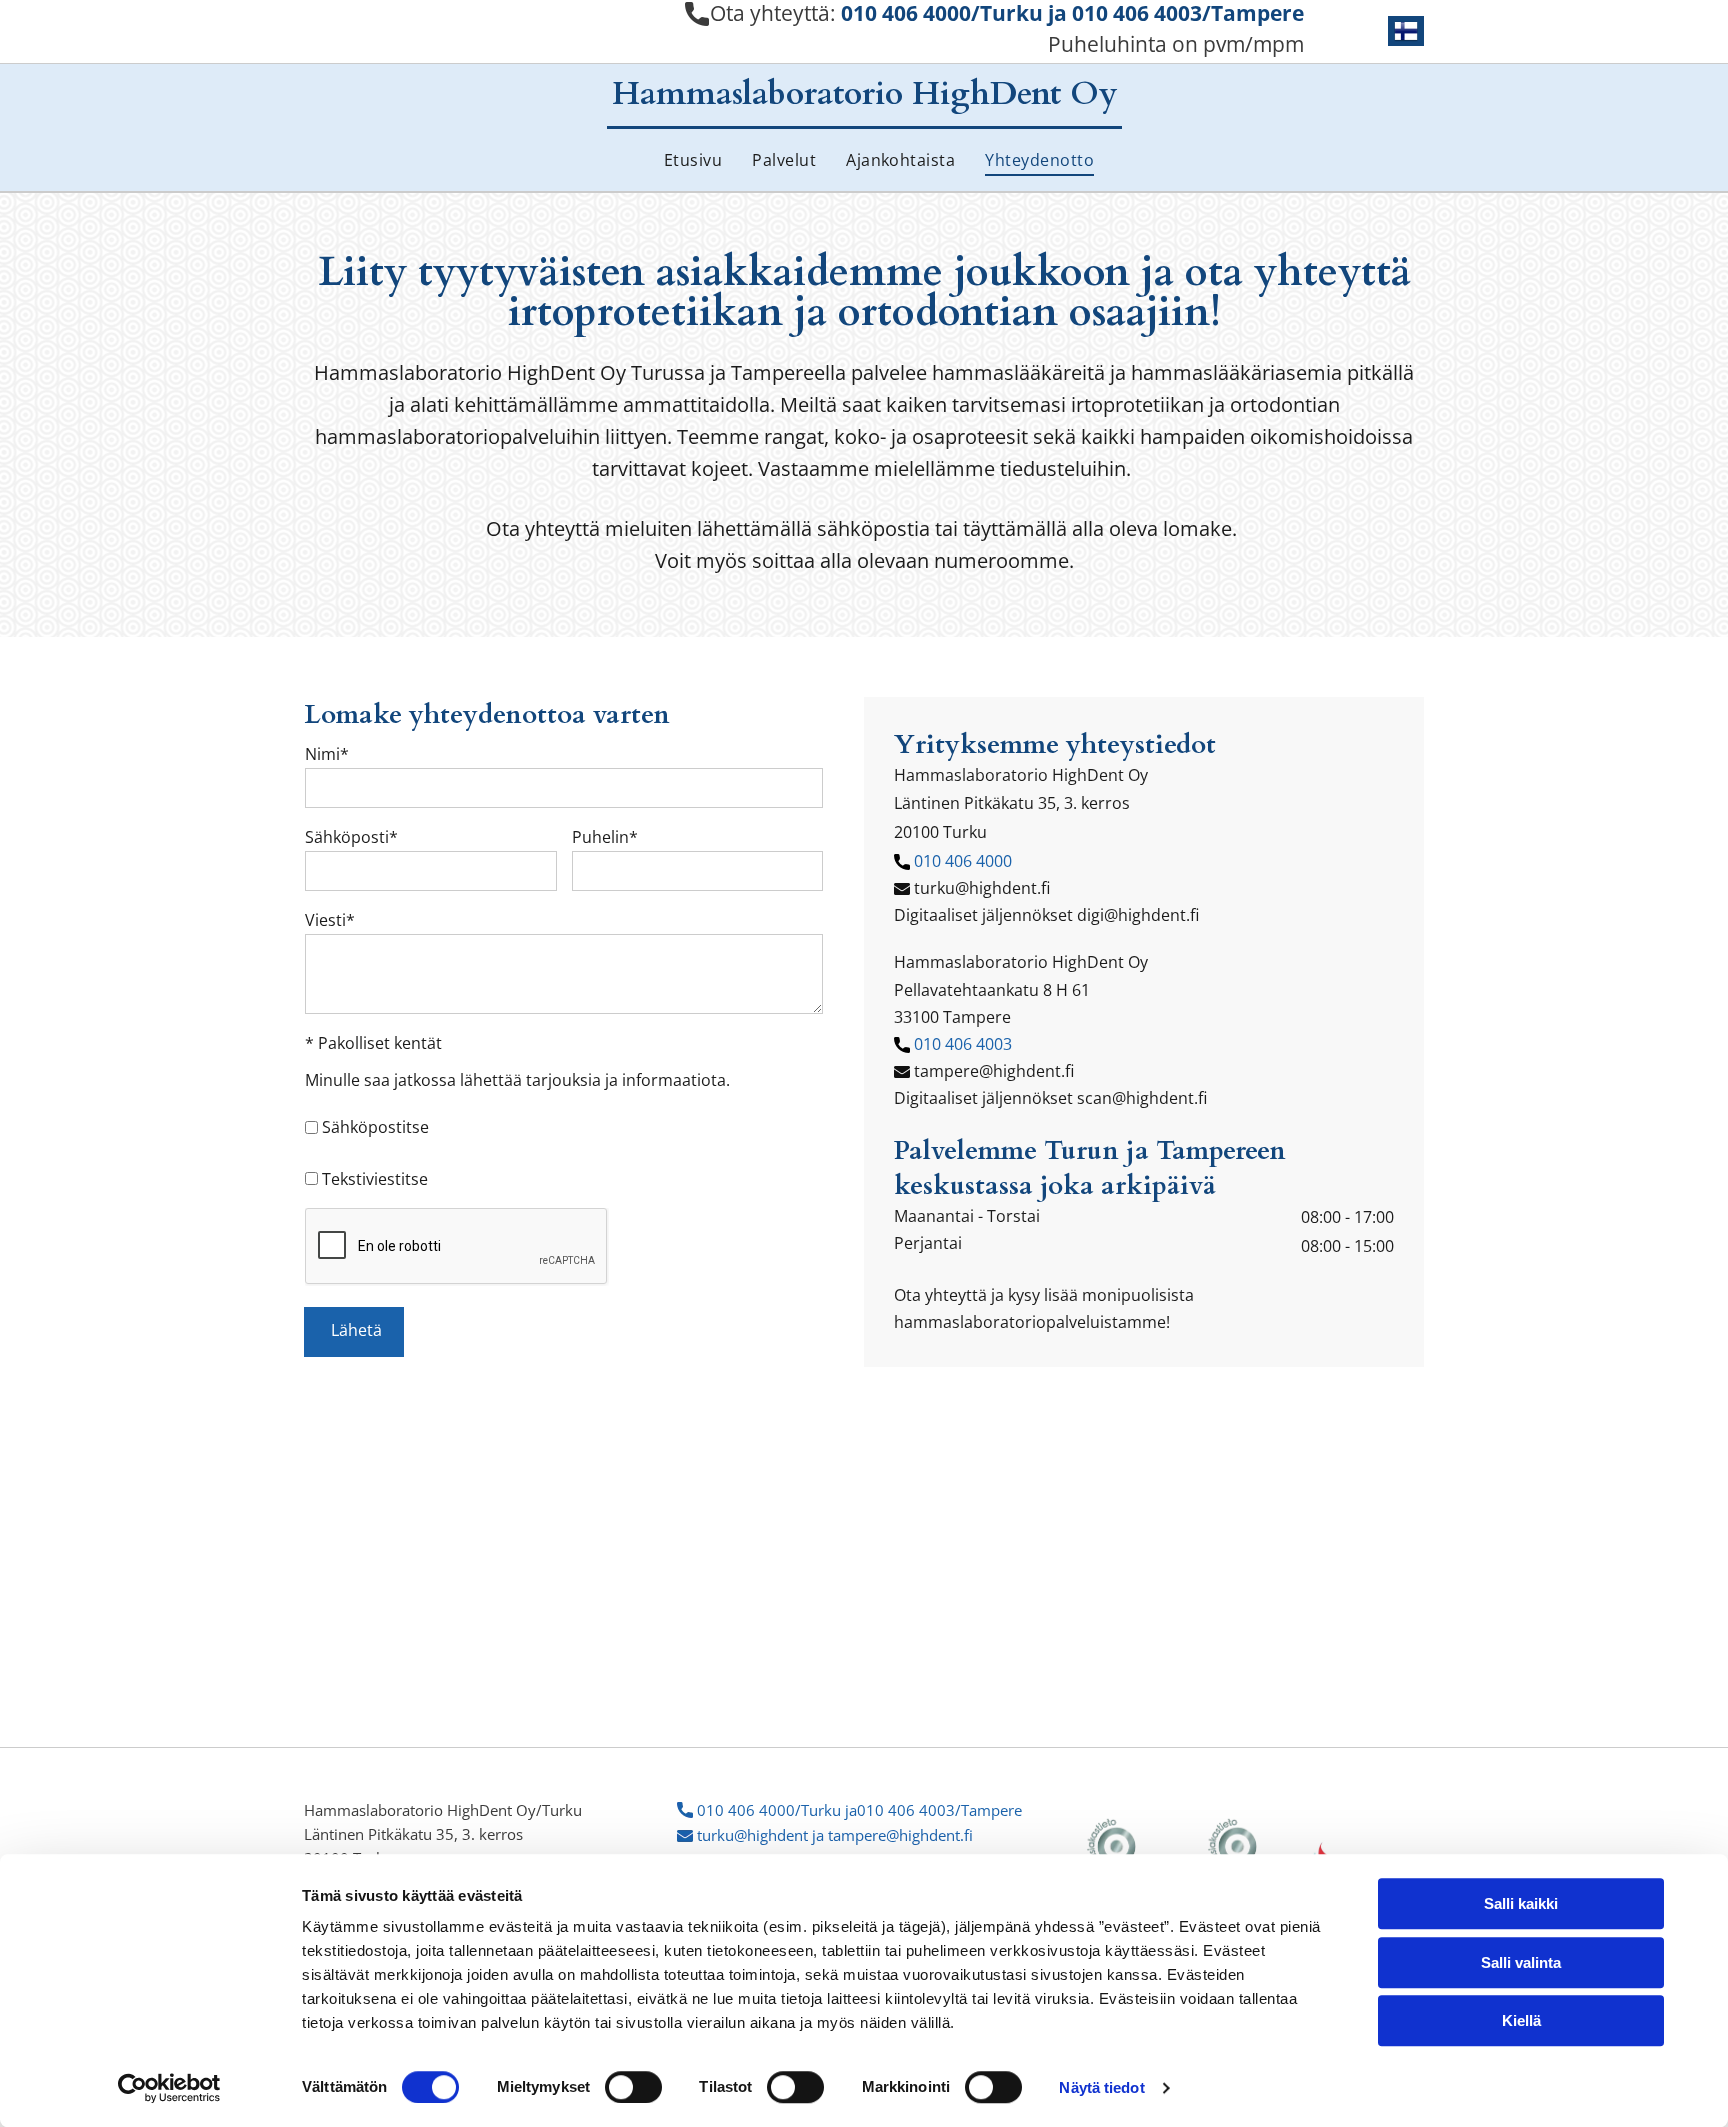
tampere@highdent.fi (994, 1071)
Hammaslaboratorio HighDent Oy (864, 94)
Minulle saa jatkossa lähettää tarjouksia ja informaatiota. (517, 1080)
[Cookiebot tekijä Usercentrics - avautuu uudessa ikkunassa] (169, 2088)
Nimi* (327, 754)
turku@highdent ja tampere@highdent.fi (835, 1835)
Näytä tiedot (1101, 2087)
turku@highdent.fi (982, 888)
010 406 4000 (963, 861)
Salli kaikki (1521, 1903)
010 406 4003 (963, 1044)
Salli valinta (1521, 1962)
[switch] (633, 2087)
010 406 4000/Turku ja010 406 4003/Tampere (859, 1810)
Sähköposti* (351, 837)
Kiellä (1521, 2020)
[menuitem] (678, 157)
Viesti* (330, 920)
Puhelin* (605, 837)
